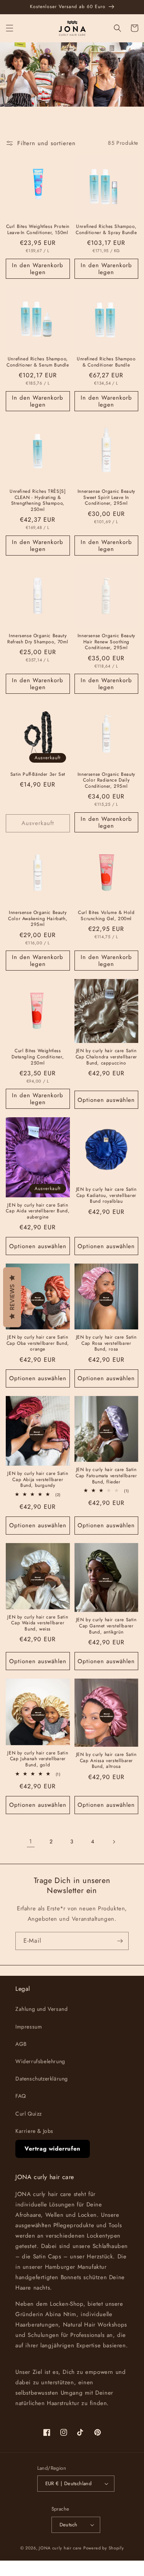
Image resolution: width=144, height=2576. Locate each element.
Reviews (12, 1297)
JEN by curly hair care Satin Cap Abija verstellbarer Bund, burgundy (38, 1480)
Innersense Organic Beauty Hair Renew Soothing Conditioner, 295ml (106, 642)
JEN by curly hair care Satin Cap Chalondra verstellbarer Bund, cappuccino (106, 1057)
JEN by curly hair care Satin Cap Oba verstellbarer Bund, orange (38, 1343)
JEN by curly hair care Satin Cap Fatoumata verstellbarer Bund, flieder (106, 1476)
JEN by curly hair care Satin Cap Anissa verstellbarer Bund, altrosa (106, 1761)
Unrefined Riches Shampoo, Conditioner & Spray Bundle (106, 230)
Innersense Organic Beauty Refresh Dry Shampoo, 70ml (38, 639)
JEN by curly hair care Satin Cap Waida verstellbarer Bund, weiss (38, 1623)
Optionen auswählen (106, 1100)
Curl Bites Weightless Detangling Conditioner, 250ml (38, 1057)
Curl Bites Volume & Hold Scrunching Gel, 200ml (106, 916)
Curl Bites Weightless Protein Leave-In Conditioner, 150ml (38, 230)
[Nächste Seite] (114, 1842)
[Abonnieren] (120, 1941)
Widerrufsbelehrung (40, 2061)
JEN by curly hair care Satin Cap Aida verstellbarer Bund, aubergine (38, 1211)
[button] (10, 28)
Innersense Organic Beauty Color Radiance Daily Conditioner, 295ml (106, 781)
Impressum (29, 2027)
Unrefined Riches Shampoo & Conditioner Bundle (106, 362)
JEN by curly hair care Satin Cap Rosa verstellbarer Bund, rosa (106, 1343)
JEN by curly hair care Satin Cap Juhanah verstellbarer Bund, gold (38, 1759)
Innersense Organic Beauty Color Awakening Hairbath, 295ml (38, 919)
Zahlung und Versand (41, 2009)
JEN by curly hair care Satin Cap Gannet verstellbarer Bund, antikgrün (106, 1626)
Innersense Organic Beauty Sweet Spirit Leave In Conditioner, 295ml (106, 498)
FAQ (21, 2096)
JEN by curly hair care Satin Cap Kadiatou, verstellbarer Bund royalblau (106, 1196)
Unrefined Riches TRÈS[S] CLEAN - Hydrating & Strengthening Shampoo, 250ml (38, 500)
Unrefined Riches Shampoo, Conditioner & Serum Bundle (38, 362)
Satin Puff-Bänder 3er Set (38, 775)
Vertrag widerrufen (53, 2149)
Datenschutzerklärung (42, 2079)
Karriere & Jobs (34, 2131)
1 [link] (31, 1841)
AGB (21, 2044)
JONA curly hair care (60, 2548)
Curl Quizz (29, 2114)
